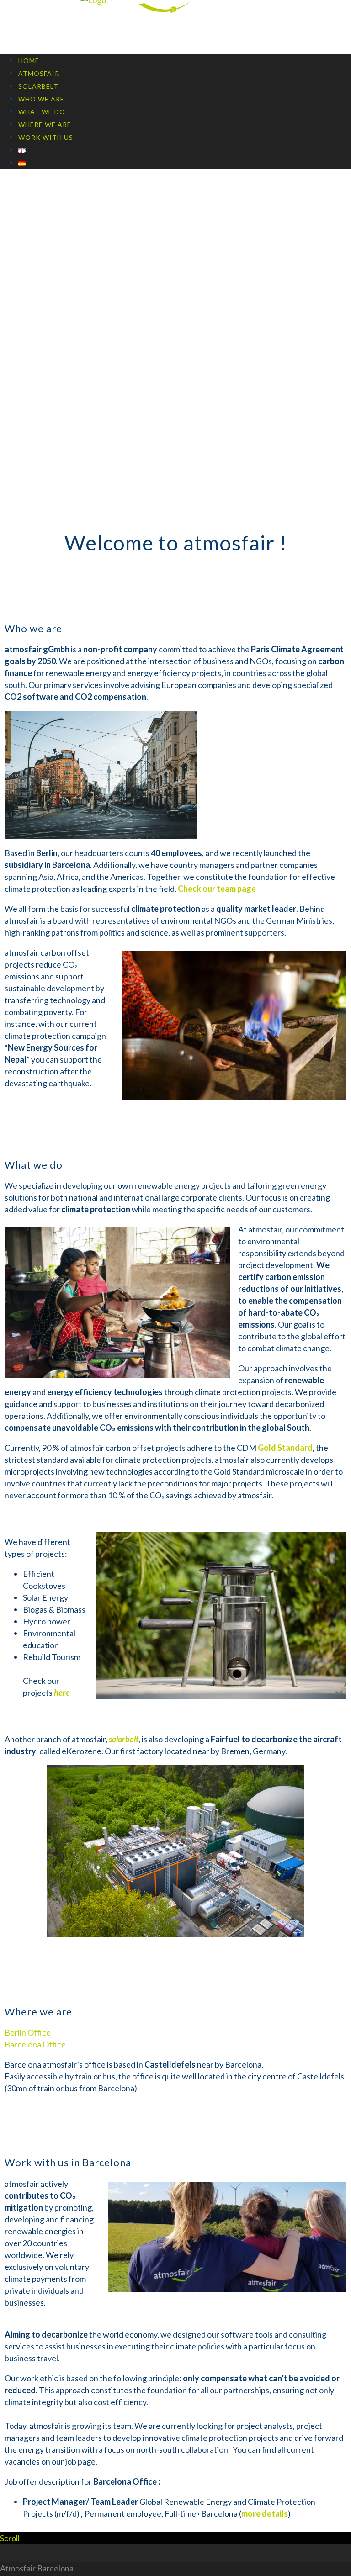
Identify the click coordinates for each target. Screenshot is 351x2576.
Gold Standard (285, 1448)
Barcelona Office (35, 2044)
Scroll (10, 2538)
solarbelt (124, 1739)
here (62, 1693)
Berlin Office (28, 2032)
